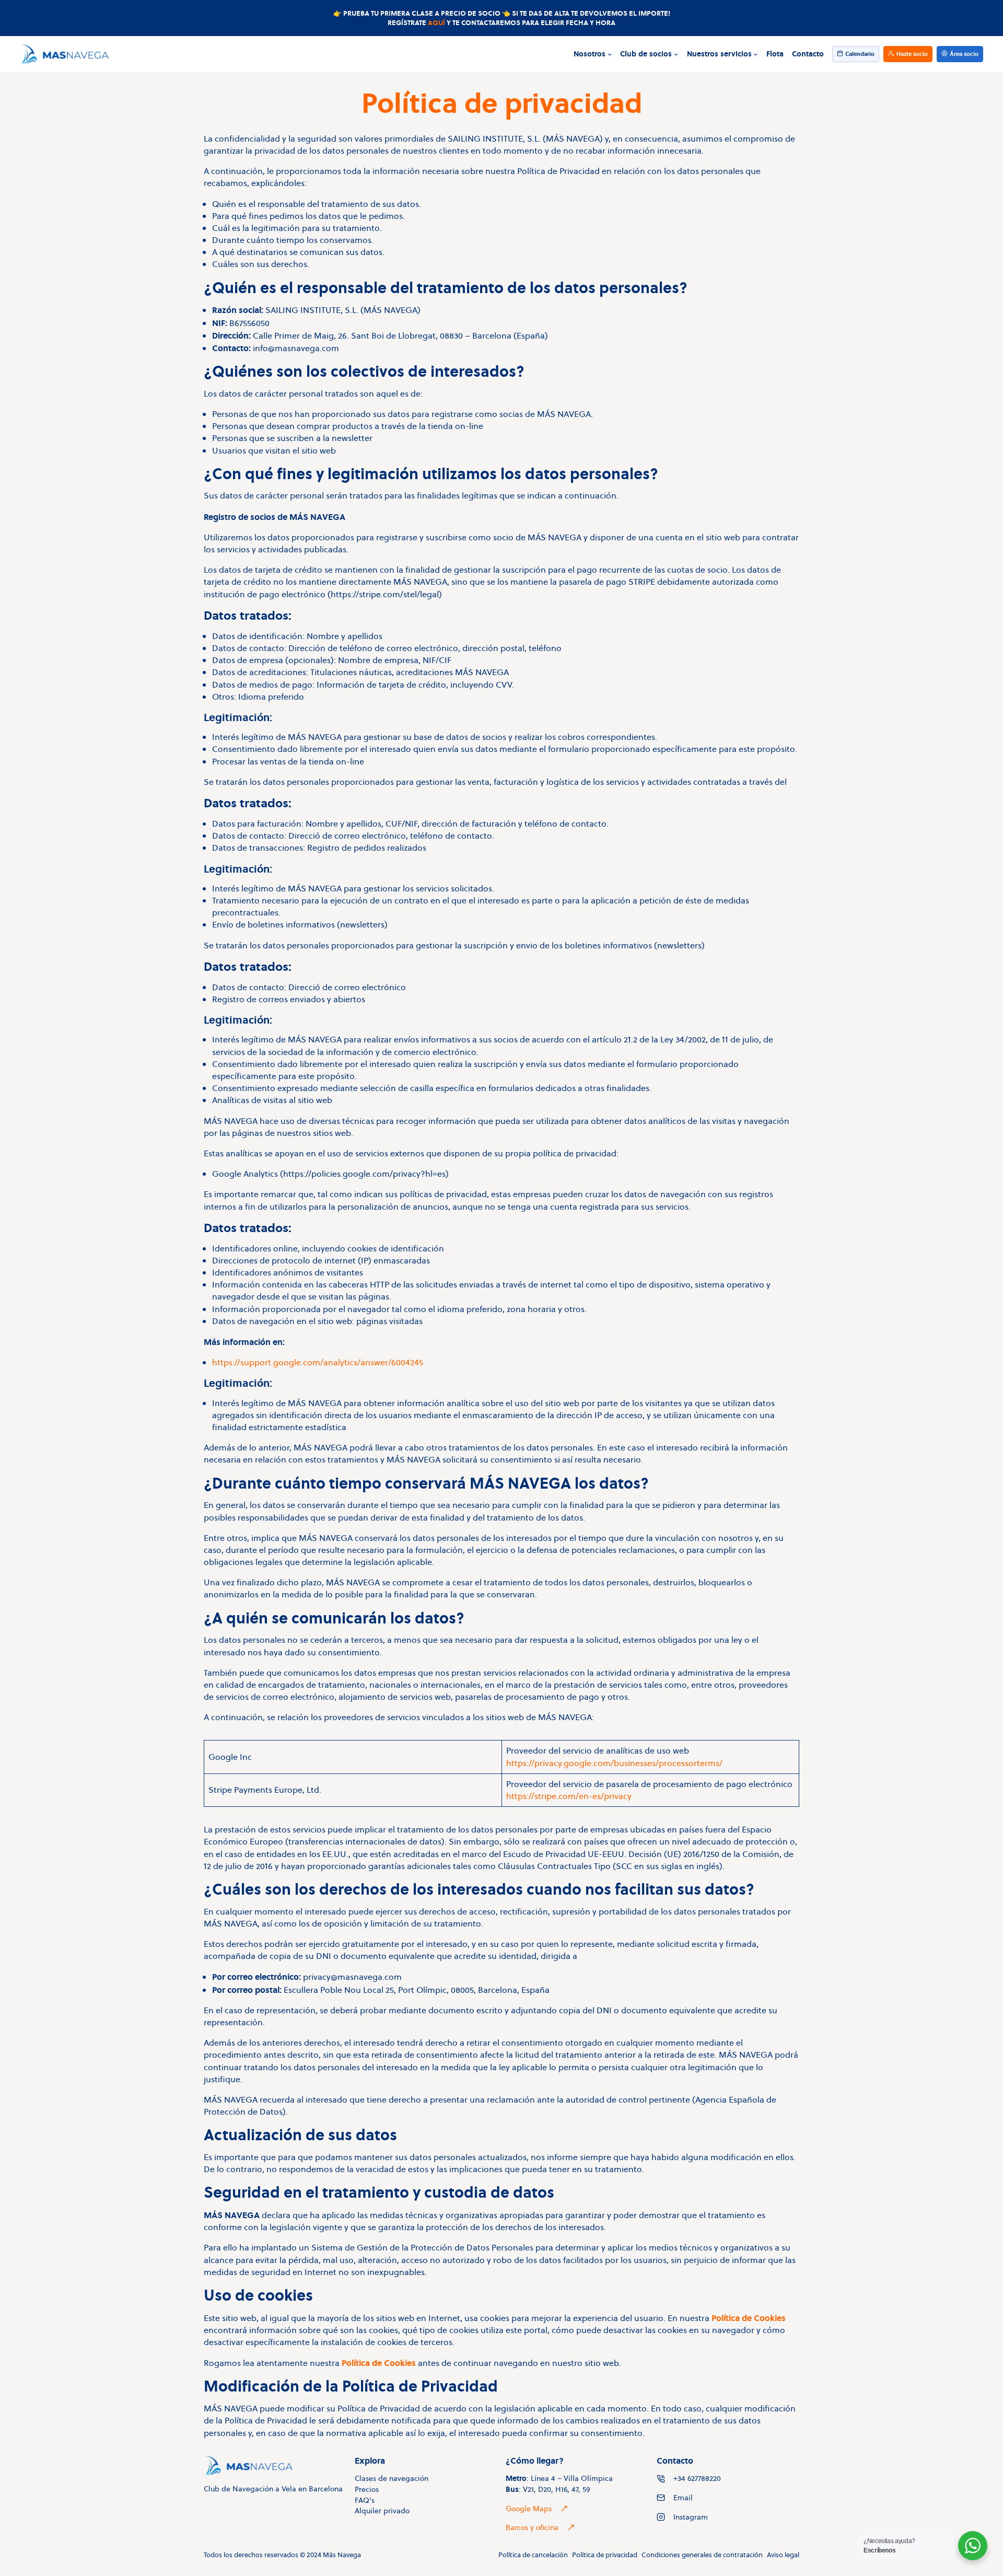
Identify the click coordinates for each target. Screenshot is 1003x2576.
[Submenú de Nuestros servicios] (756, 54)
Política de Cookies (749, 2318)
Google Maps (529, 2509)
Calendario (860, 54)
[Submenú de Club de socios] (676, 54)
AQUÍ (436, 22)
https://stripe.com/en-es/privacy (569, 1796)
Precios (367, 2489)
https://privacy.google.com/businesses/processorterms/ (614, 1763)
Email (683, 2498)
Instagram (691, 2517)
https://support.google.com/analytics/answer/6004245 (318, 1362)
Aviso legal (783, 2555)
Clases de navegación (392, 2478)
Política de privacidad (605, 2555)
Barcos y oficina (532, 2527)
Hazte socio (912, 54)
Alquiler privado (382, 2511)
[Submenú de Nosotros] (610, 54)
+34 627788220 (697, 2478)
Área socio (964, 54)
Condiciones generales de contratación (702, 2555)
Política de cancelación (533, 2555)
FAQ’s (365, 2500)
